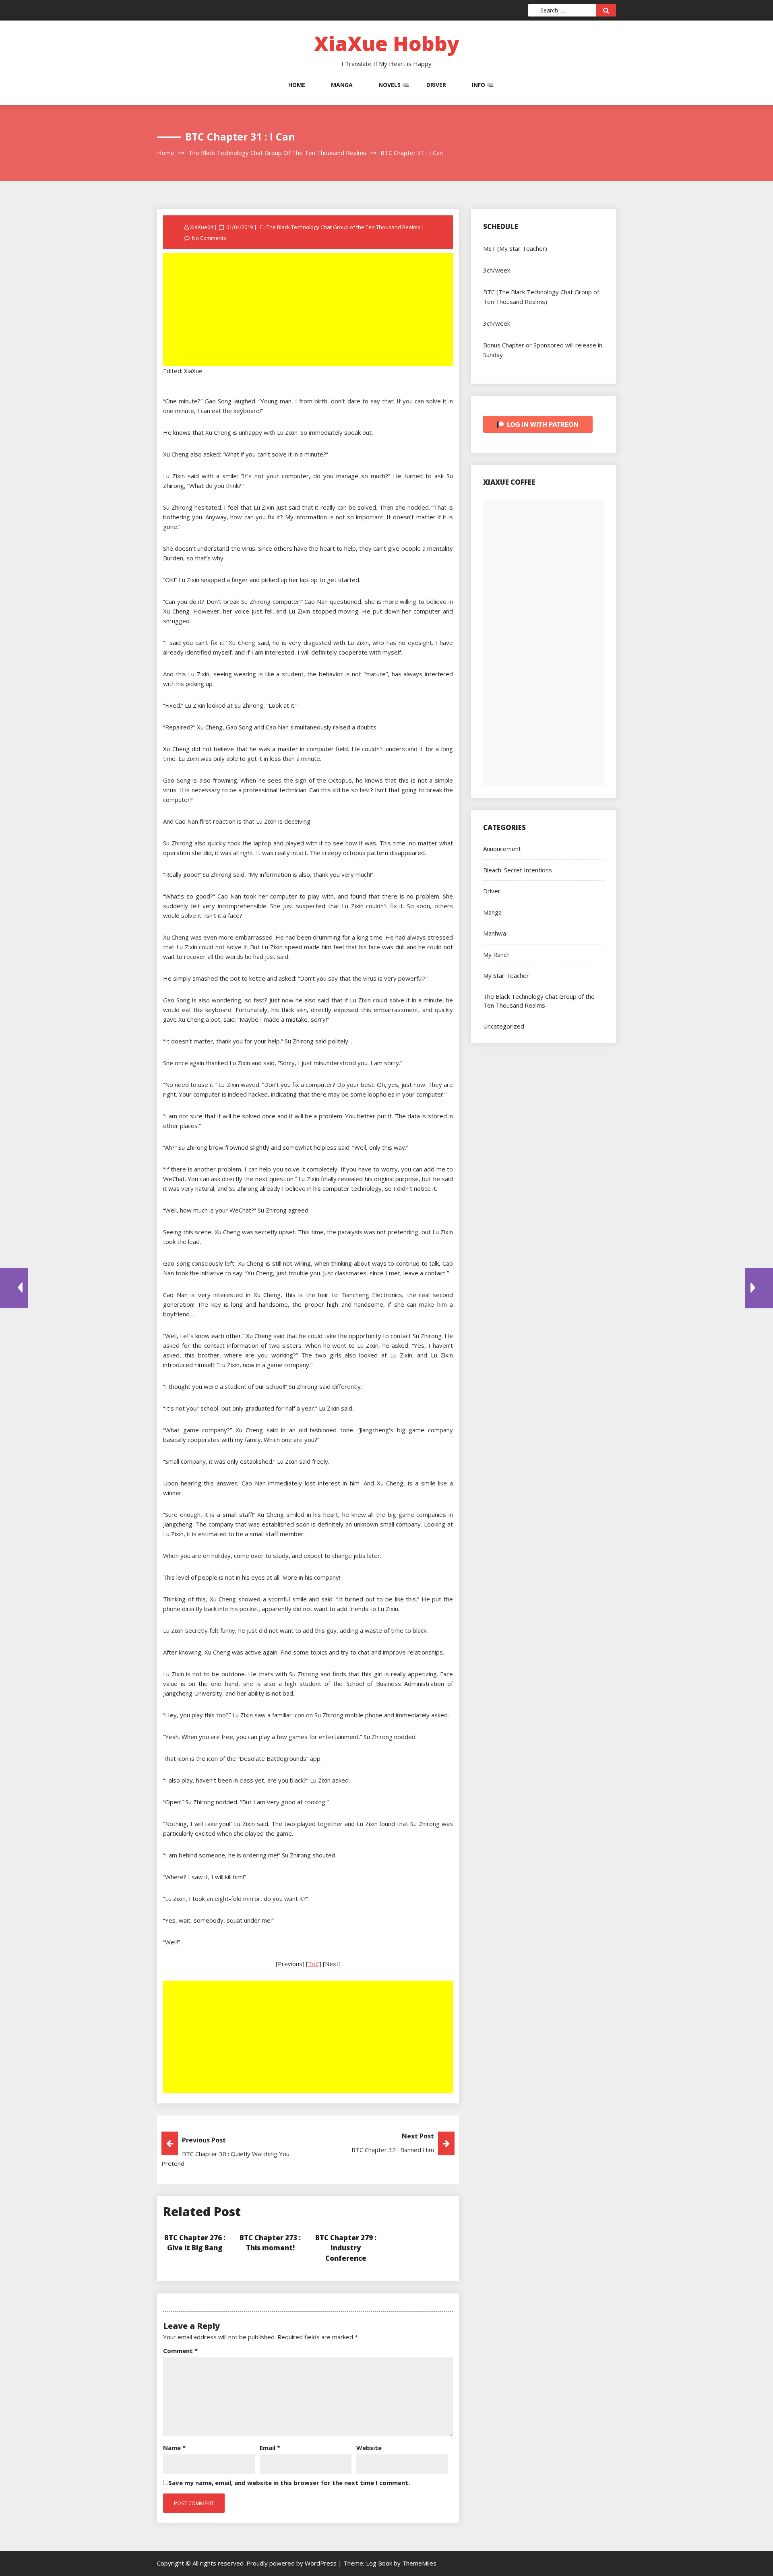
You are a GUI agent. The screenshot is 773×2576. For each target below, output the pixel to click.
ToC (314, 1964)
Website (369, 2448)
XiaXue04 (202, 227)
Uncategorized (504, 1026)
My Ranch (496, 954)
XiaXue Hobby (387, 43)
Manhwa (495, 933)
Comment (180, 2351)
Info (478, 85)
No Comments (209, 238)
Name (174, 2448)
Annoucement (502, 849)
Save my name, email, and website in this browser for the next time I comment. (289, 2483)
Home (297, 85)
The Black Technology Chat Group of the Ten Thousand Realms (343, 227)
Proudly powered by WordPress (292, 2563)
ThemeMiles (419, 2563)
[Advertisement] (309, 310)
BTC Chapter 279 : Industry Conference (346, 2248)
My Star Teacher (506, 975)
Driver (436, 85)
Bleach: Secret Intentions (518, 870)
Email (270, 2448)
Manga (342, 85)
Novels (390, 85)
